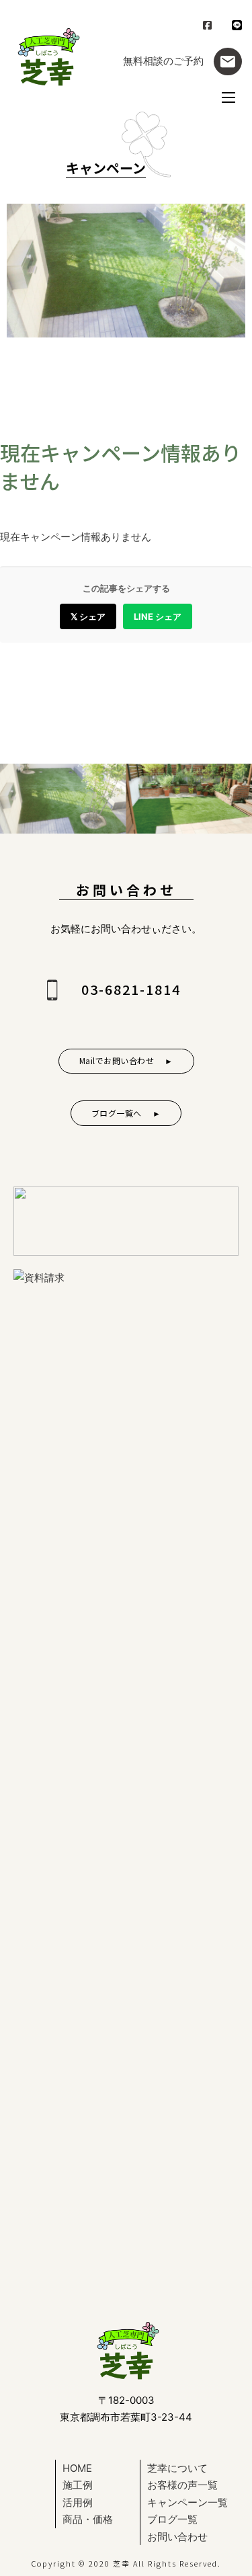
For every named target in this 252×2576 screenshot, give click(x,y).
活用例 (78, 2502)
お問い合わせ (177, 2537)
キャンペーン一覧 (187, 2502)
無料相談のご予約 (163, 61)
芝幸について (177, 2468)
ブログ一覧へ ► (126, 1113)
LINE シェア (158, 616)
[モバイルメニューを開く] (228, 97)
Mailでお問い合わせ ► (126, 1060)
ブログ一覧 (172, 2519)
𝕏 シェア (88, 616)
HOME (77, 2468)
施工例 (78, 2485)
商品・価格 (88, 2519)
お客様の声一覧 (182, 2485)
